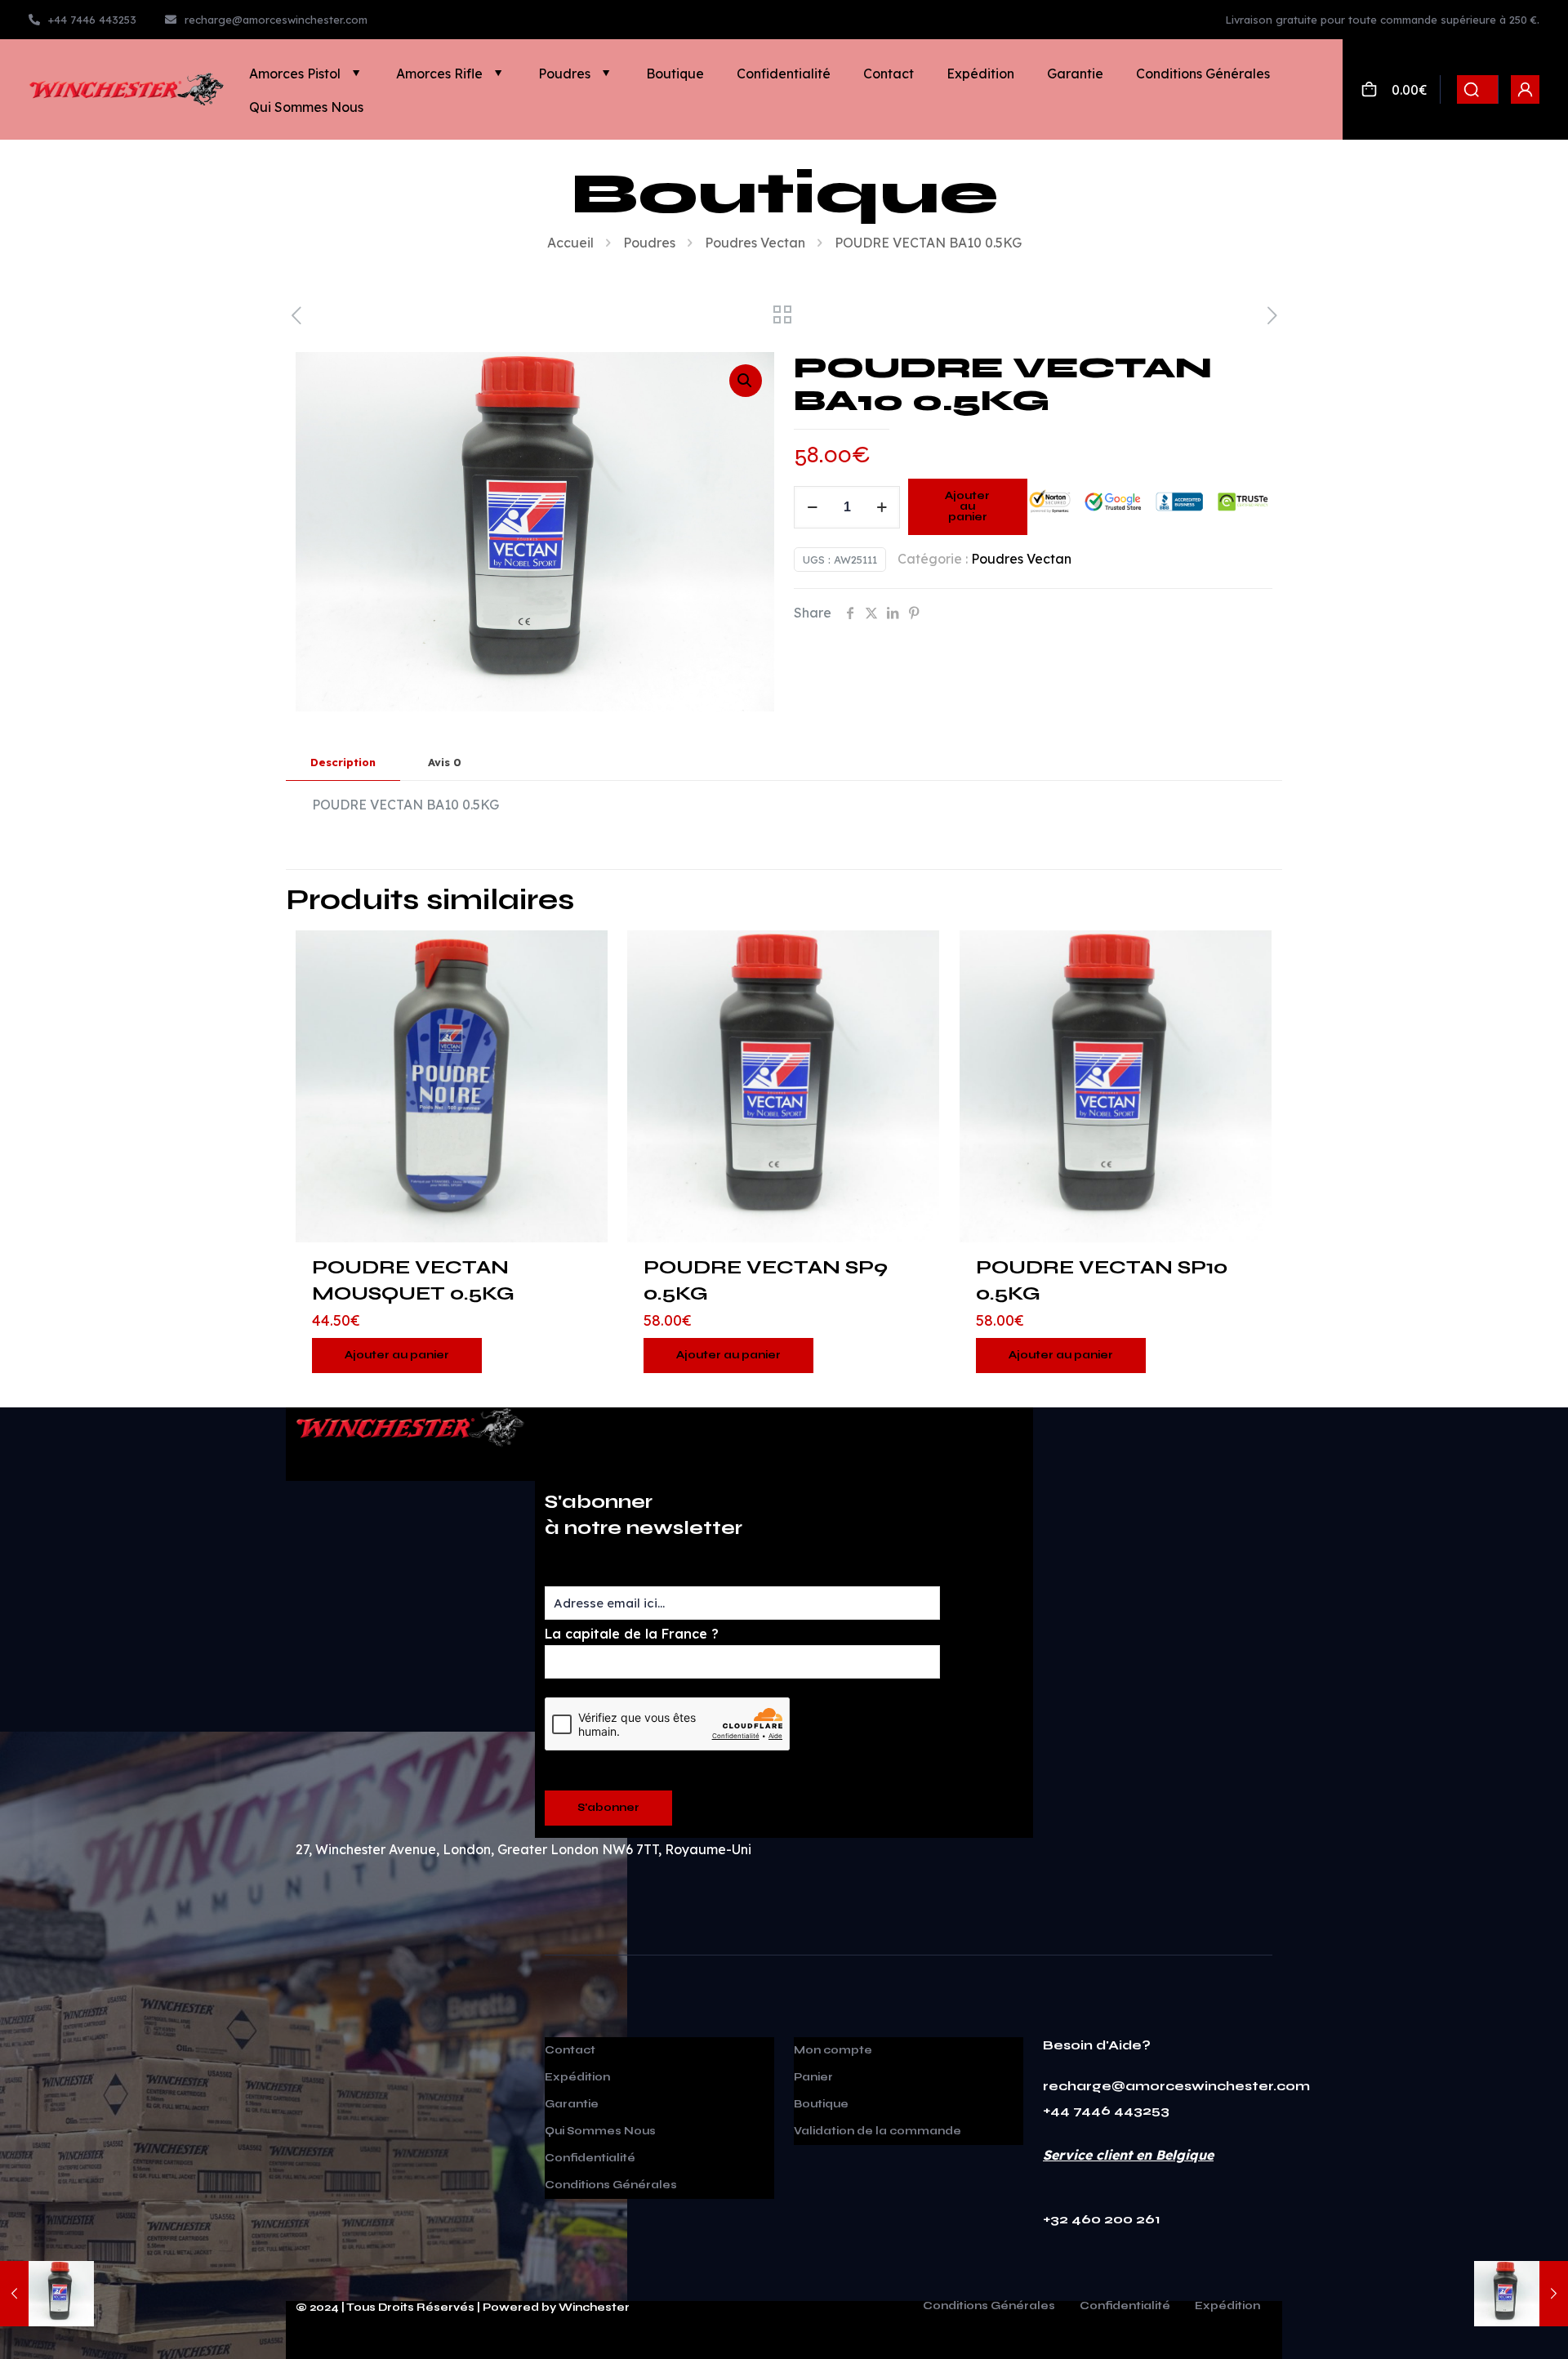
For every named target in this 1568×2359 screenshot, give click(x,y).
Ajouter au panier (967, 506)
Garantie (572, 2104)
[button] (746, 381)
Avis (445, 762)
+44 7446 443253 (1106, 2110)
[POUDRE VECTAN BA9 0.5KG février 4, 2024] (1521, 2294)
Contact (570, 2050)
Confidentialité (590, 2158)
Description (343, 762)
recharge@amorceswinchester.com (1176, 2086)
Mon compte (833, 2050)
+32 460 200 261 (1102, 2219)
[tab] (343, 763)
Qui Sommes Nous (600, 2131)
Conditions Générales (611, 2185)
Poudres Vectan (755, 243)
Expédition (577, 2077)
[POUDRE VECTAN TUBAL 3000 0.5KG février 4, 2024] (47, 2294)
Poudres (649, 243)
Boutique (821, 2104)
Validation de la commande (878, 2131)
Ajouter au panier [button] (397, 1355)
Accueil (570, 243)
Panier (813, 2077)
